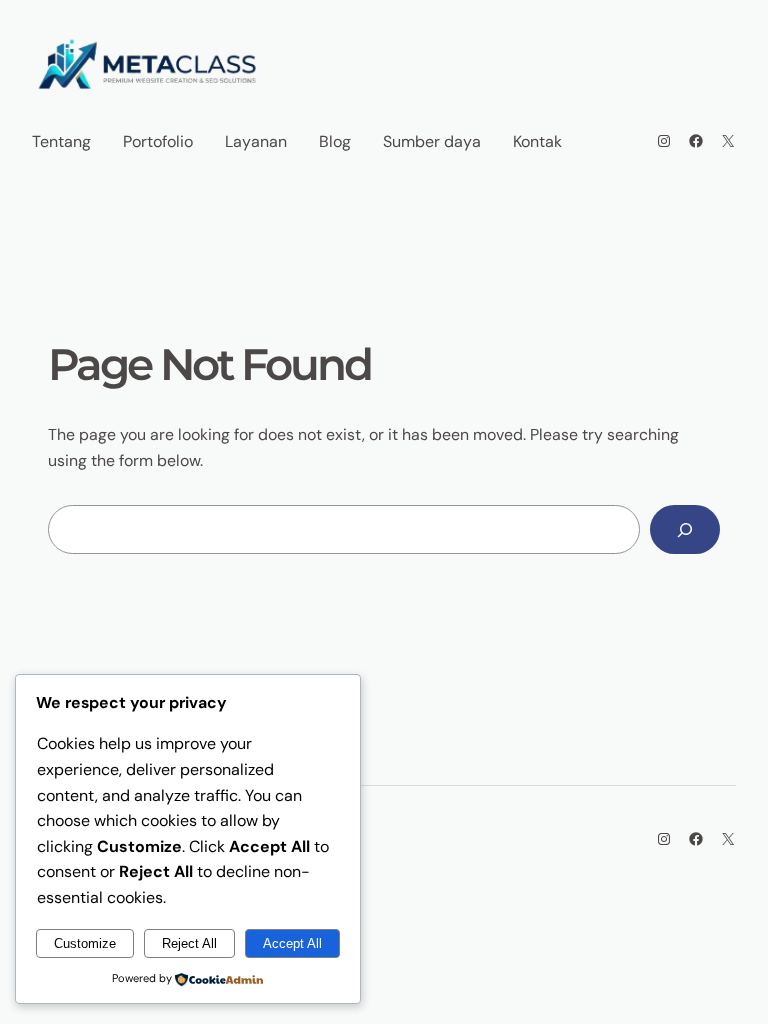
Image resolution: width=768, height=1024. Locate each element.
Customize (85, 943)
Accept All (292, 943)
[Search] (685, 529)
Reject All (189, 943)
